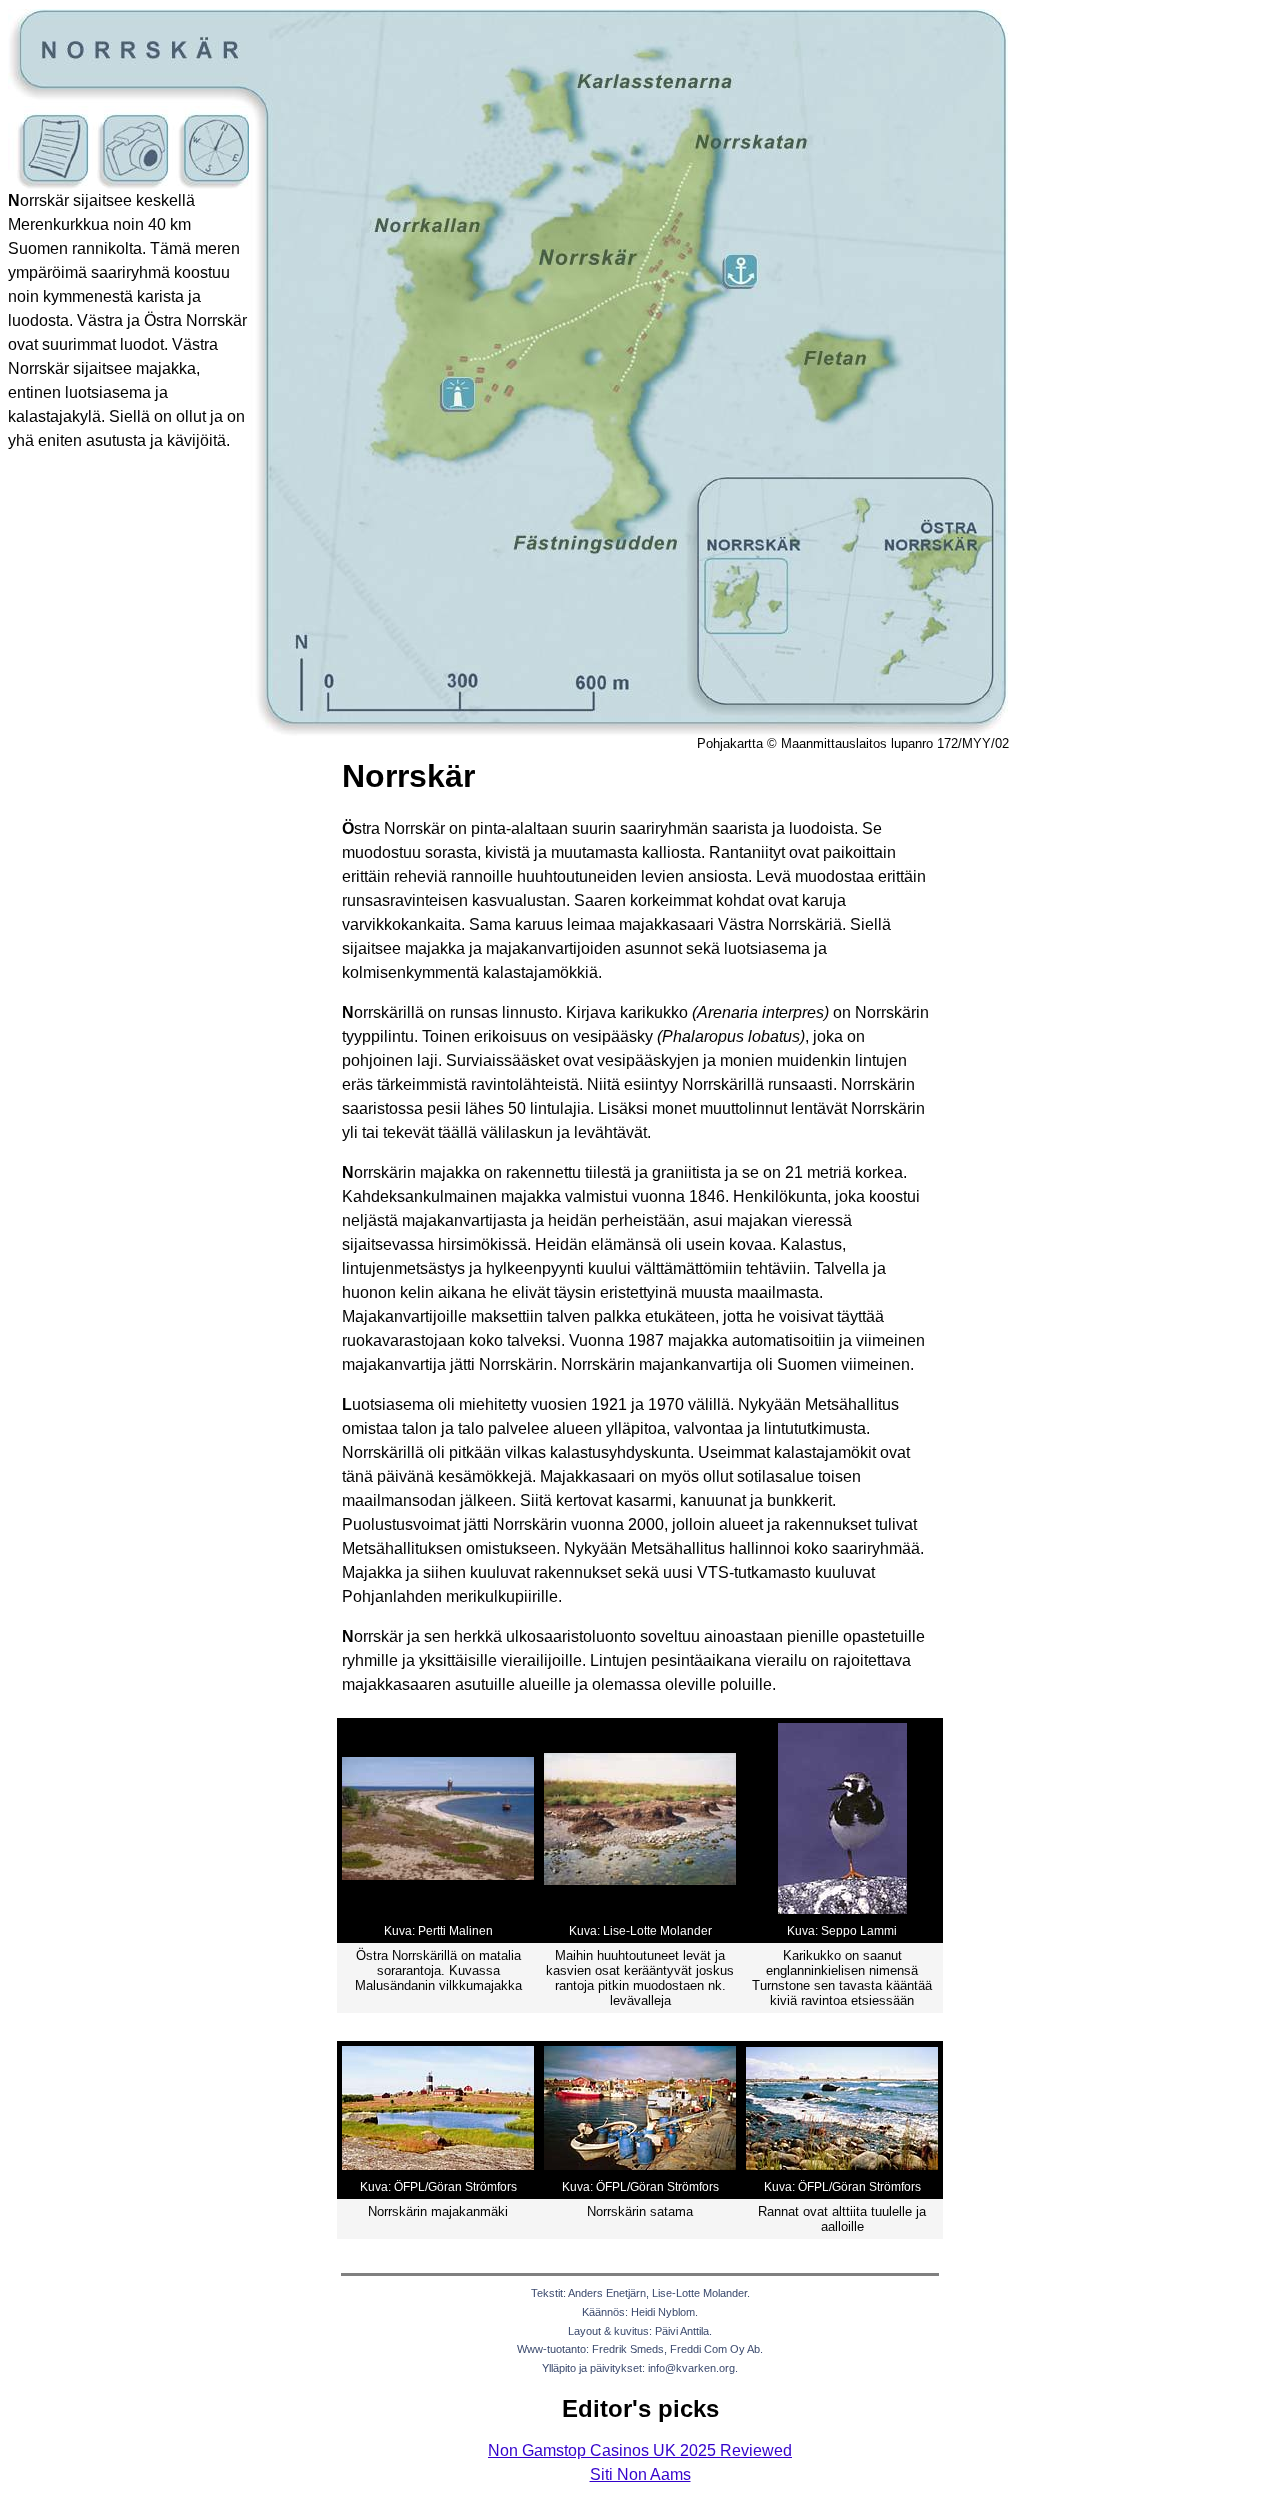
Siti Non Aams (640, 2474)
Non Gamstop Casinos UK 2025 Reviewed (640, 2450)
